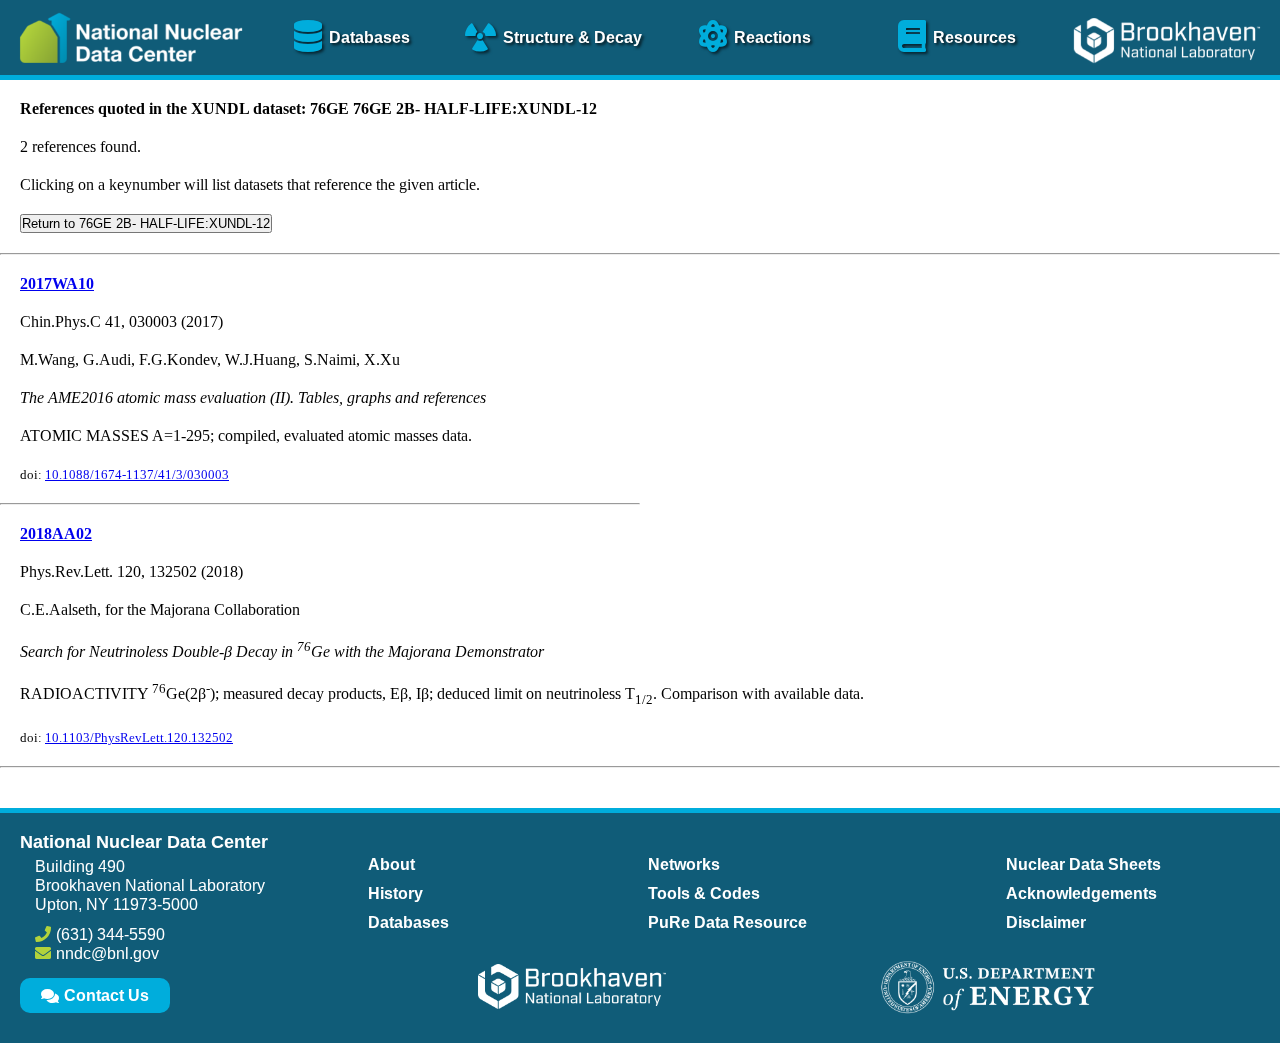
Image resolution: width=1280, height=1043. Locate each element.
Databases (408, 922)
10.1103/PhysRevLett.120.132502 (139, 737)
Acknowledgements (1081, 893)
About (391, 864)
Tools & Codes (704, 893)
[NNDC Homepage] (126, 77)
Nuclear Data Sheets (1083, 864)
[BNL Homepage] (1169, 77)
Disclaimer (1046, 922)
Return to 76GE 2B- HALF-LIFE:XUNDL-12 (146, 223)
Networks (684, 864)
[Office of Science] (988, 989)
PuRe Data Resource (727, 922)
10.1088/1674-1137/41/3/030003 (137, 474)
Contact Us (106, 995)
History (395, 893)
